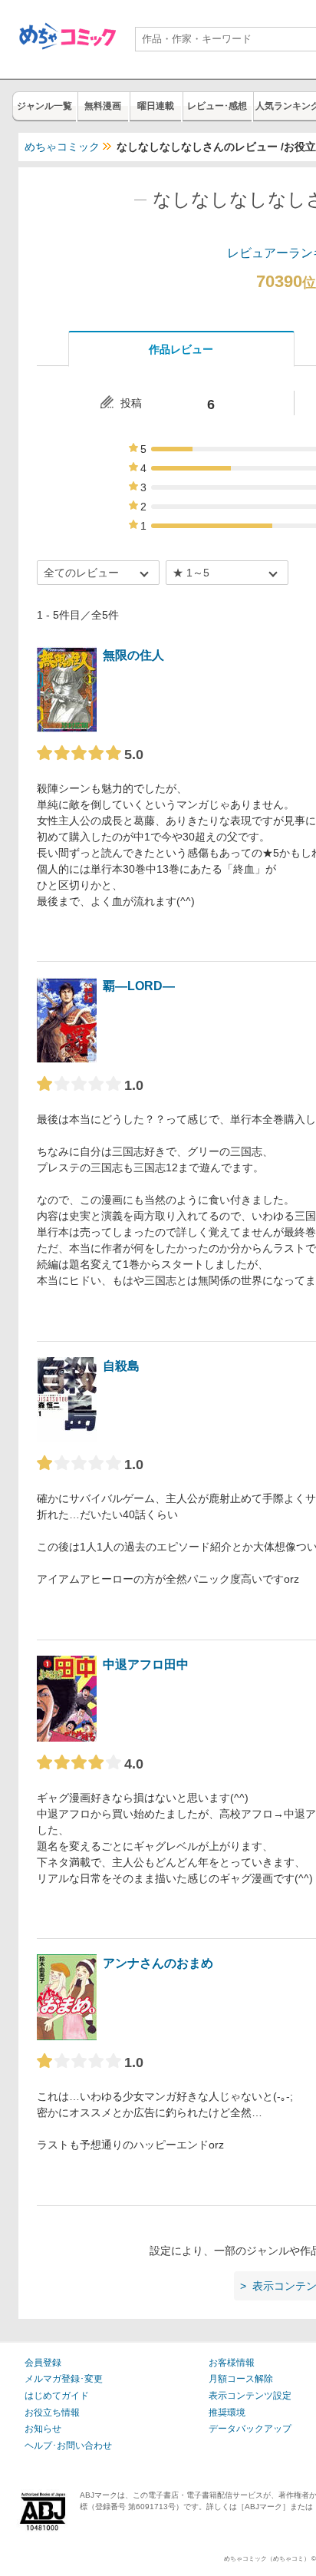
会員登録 (43, 2363)
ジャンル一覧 (44, 106)
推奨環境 (227, 2413)
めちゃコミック (62, 147)
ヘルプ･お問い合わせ (68, 2446)
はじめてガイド (57, 2396)
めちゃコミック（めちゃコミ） (267, 2559)
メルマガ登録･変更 (64, 2379)
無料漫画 (103, 106)
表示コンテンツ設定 (250, 2396)
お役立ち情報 (52, 2413)
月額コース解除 (241, 2379)
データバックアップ (250, 2429)
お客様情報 (232, 2363)
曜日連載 (156, 106)
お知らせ (43, 2429)
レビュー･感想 (217, 106)
